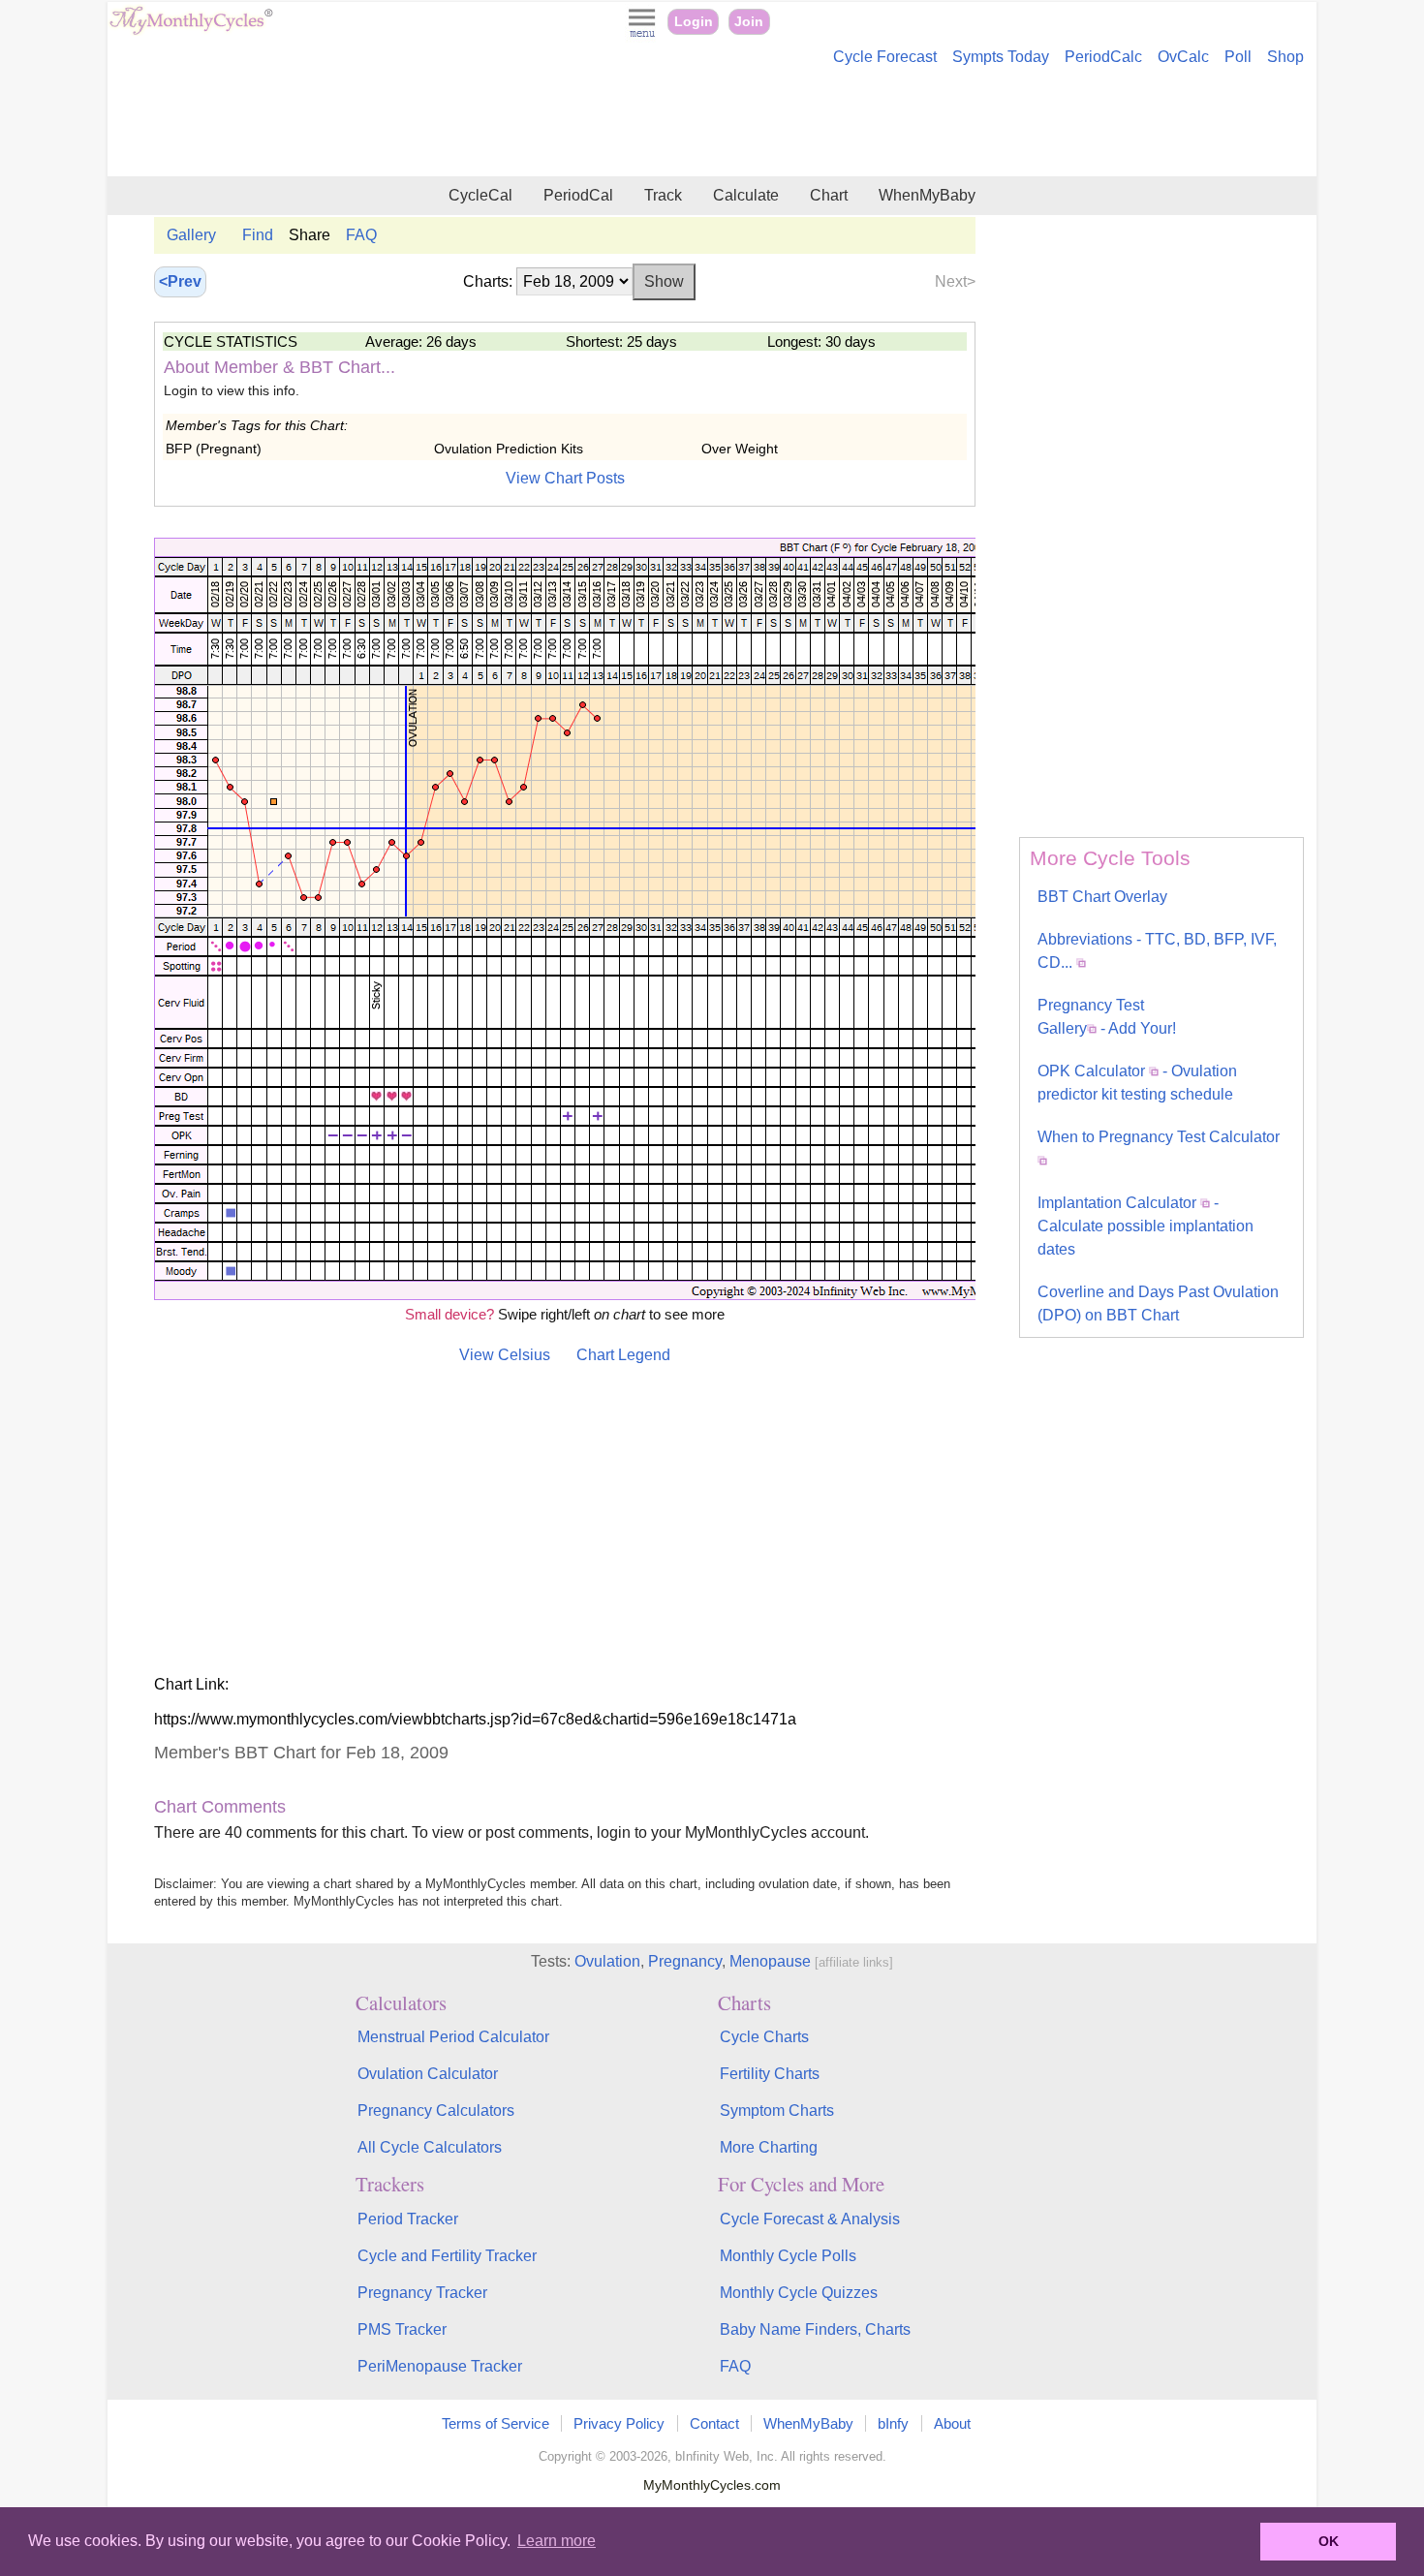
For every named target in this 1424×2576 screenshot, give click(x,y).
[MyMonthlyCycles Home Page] (191, 31)
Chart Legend (623, 1355)
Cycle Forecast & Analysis (810, 2219)
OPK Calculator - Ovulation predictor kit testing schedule (1137, 1083)
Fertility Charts (770, 2074)
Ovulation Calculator (428, 2074)
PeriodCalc (1103, 57)
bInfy (893, 2423)
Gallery (191, 235)
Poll (1238, 57)
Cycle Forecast (885, 57)
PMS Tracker (402, 2329)
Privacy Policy (619, 2423)
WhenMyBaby (927, 195)
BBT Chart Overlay (1102, 897)
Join (749, 22)
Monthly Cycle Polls (788, 2256)
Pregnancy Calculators (436, 2110)
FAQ (361, 235)
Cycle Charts (764, 2037)
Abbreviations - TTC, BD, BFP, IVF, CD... (1157, 951)
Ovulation (607, 1961)
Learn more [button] (557, 2541)
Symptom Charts (777, 2110)
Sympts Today (1001, 57)
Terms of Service (495, 2423)
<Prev (180, 281)
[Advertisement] (712, 124)
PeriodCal (578, 195)
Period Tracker (408, 2219)
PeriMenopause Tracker (440, 2366)
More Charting (769, 2147)
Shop (1285, 57)
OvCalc (1183, 57)
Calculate (746, 195)
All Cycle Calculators (430, 2147)
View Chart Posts (565, 478)
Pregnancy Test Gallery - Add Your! (1107, 1017)
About (952, 2423)
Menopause (770, 1961)
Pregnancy (685, 1961)
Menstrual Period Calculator (453, 2037)
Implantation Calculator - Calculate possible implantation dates (1145, 1226)
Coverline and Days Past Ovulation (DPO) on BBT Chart (1158, 1304)
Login (694, 22)
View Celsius (505, 1355)
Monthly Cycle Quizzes (799, 2293)
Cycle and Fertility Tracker (447, 2256)
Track (663, 195)
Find (258, 235)
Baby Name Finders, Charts (815, 2329)
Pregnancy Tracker (422, 2293)
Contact (714, 2423)
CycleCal (480, 195)
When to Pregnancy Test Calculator (1159, 1137)
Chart (829, 195)
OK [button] (1329, 2541)
